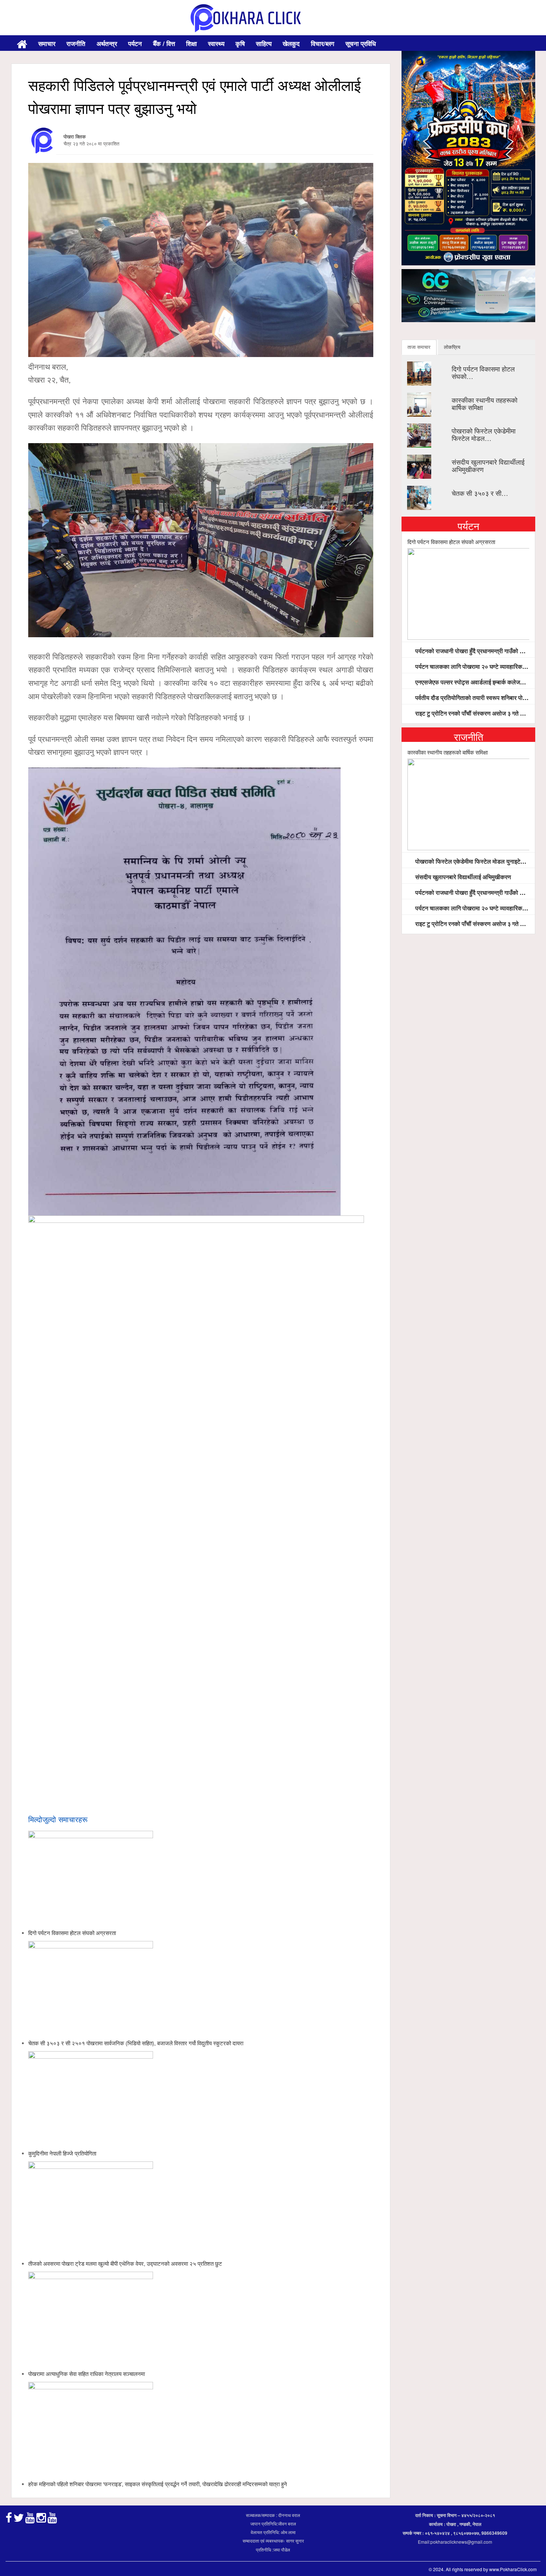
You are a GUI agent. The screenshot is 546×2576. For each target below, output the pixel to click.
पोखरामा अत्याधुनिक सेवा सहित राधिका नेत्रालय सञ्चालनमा (87, 2374)
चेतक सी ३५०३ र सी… (480, 493)
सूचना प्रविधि (361, 43)
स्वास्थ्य (216, 43)
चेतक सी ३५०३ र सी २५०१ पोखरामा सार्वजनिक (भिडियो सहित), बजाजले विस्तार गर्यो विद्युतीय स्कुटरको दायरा (136, 2043)
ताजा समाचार (419, 347)
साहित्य (264, 43)
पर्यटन (135, 43)
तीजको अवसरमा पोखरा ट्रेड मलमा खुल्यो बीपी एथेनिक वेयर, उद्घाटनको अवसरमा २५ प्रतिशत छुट (125, 2263)
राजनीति (76, 43)
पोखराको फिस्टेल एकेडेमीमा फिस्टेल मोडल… (484, 434)
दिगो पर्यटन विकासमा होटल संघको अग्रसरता (72, 1933)
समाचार (47, 43)
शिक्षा (191, 43)
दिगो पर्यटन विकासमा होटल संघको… (483, 372)
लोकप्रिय (452, 347)
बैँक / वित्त (164, 43)
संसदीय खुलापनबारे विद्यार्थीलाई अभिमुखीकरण (488, 465)
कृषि (240, 43)
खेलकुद (291, 43)
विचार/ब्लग (323, 43)
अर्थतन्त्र (107, 43)
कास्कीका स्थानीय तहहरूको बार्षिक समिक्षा (485, 403)
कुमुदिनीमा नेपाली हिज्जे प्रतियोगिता (62, 2153)
